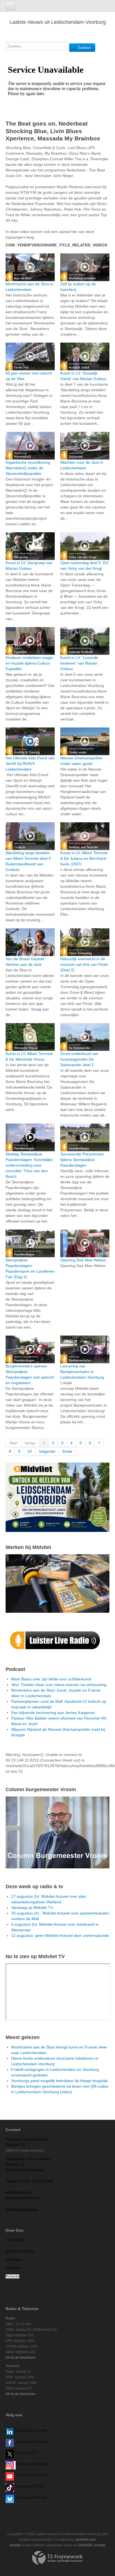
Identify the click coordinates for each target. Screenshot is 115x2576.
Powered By (57, 2558)
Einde (67, 1451)
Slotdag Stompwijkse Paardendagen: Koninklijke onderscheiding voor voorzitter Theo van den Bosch (29, 1165)
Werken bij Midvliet (20, 2251)
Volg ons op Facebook (32, 2441)
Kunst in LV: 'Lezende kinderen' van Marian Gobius (79, 663)
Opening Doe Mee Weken (83, 1260)
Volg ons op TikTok (30, 2486)
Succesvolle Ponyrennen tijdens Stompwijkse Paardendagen (82, 1160)
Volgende (47, 1451)
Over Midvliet (15, 2240)
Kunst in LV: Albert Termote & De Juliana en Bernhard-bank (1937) (84, 858)
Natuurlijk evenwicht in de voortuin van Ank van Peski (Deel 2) (84, 964)
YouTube (41, 2475)
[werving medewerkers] (57, 1583)
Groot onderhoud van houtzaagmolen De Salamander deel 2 (79, 1059)
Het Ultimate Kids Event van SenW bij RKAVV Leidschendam (30, 764)
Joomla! (15, 2545)
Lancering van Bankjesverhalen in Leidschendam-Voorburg (82, 1372)
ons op (28, 2475)
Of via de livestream (21, 2358)
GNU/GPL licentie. (92, 2545)
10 (30, 1451)
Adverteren (14, 2260)
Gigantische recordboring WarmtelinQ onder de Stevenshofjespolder (28, 468)
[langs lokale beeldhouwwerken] (57, 1497)
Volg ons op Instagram (32, 2464)
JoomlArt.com (85, 2540)
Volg (20, 2475)
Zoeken (84, 48)
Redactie (12, 2276)
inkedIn (31, 2430)
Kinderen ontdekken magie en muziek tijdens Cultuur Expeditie (29, 663)
